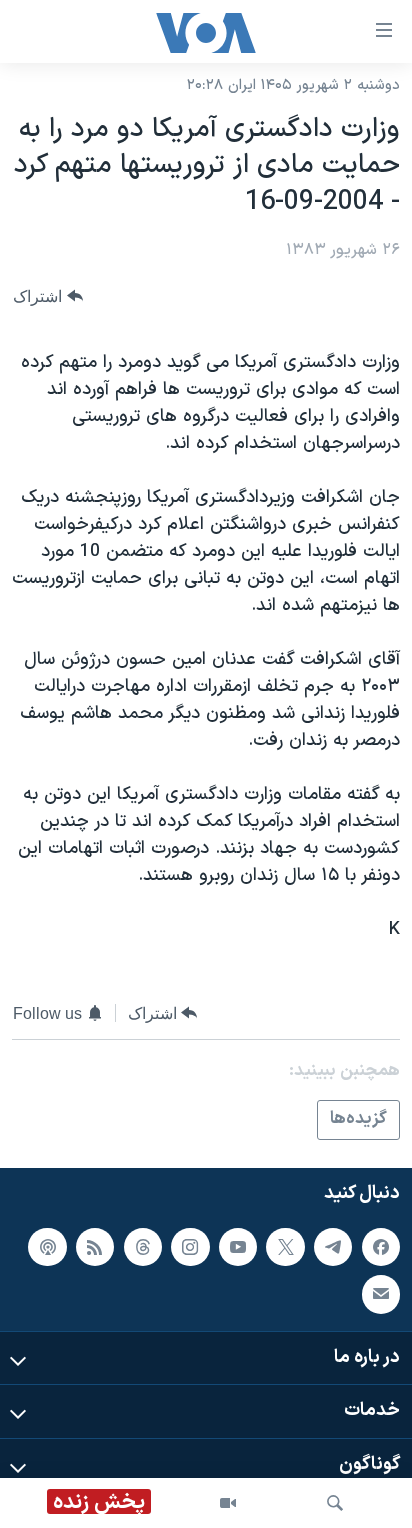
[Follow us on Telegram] (333, 1246)
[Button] (48, 296)
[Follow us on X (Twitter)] (285, 1246)
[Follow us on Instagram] (190, 1246)
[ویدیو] (228, 1503)
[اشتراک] (381, 1294)
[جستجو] (335, 1503)
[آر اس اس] (95, 1246)
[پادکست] (47, 1246)
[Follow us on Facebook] (381, 1246)
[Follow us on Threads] (143, 1246)
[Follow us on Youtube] (238, 1246)
